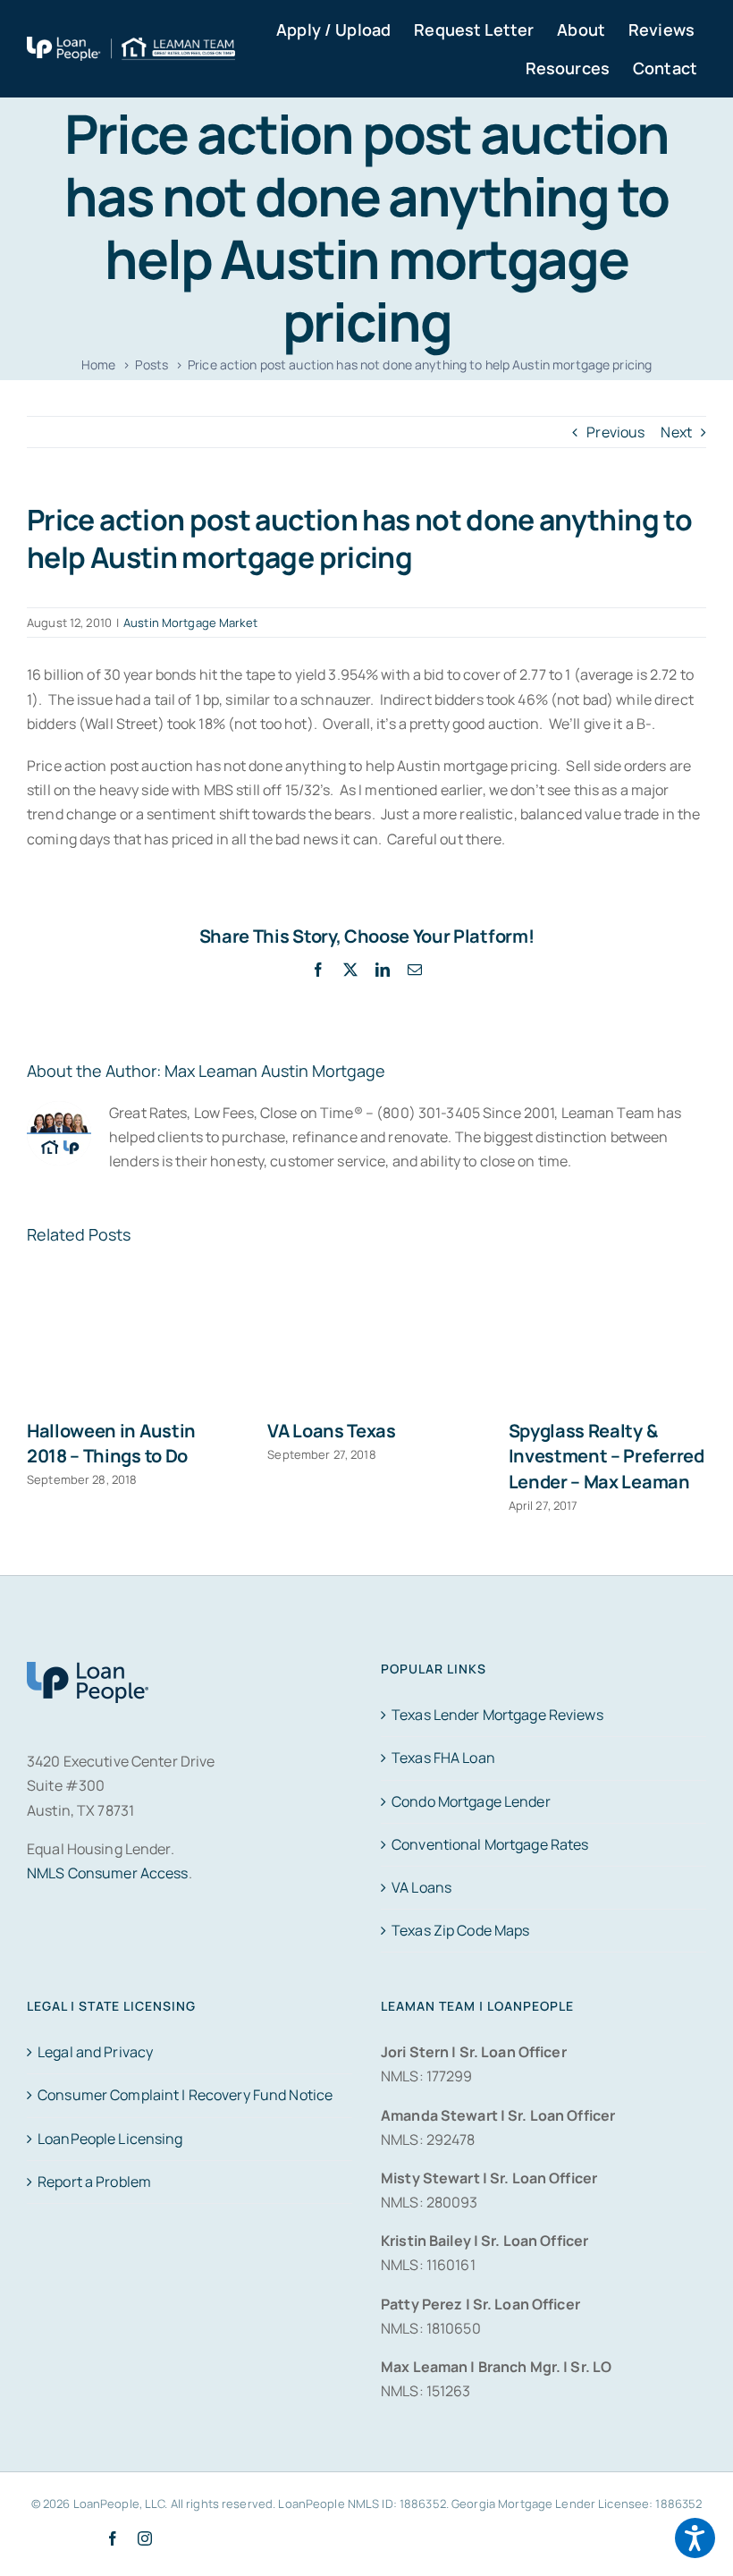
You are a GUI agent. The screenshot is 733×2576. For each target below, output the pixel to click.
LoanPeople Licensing (110, 2139)
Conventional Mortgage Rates (490, 1844)
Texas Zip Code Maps (460, 1930)
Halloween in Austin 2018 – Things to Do (111, 1443)
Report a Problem (94, 2182)
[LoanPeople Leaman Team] (131, 48)
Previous (615, 432)
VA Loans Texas (332, 1431)
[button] (695, 2538)
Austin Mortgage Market (190, 623)
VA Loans (421, 1887)
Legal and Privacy (95, 2052)
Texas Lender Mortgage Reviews (497, 1715)
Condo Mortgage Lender (471, 1801)
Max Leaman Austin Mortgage (275, 1071)
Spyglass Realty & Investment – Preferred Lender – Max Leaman (607, 1456)
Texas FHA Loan (443, 1758)
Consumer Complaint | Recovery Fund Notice (185, 2095)
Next (676, 432)
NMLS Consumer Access (108, 1873)
